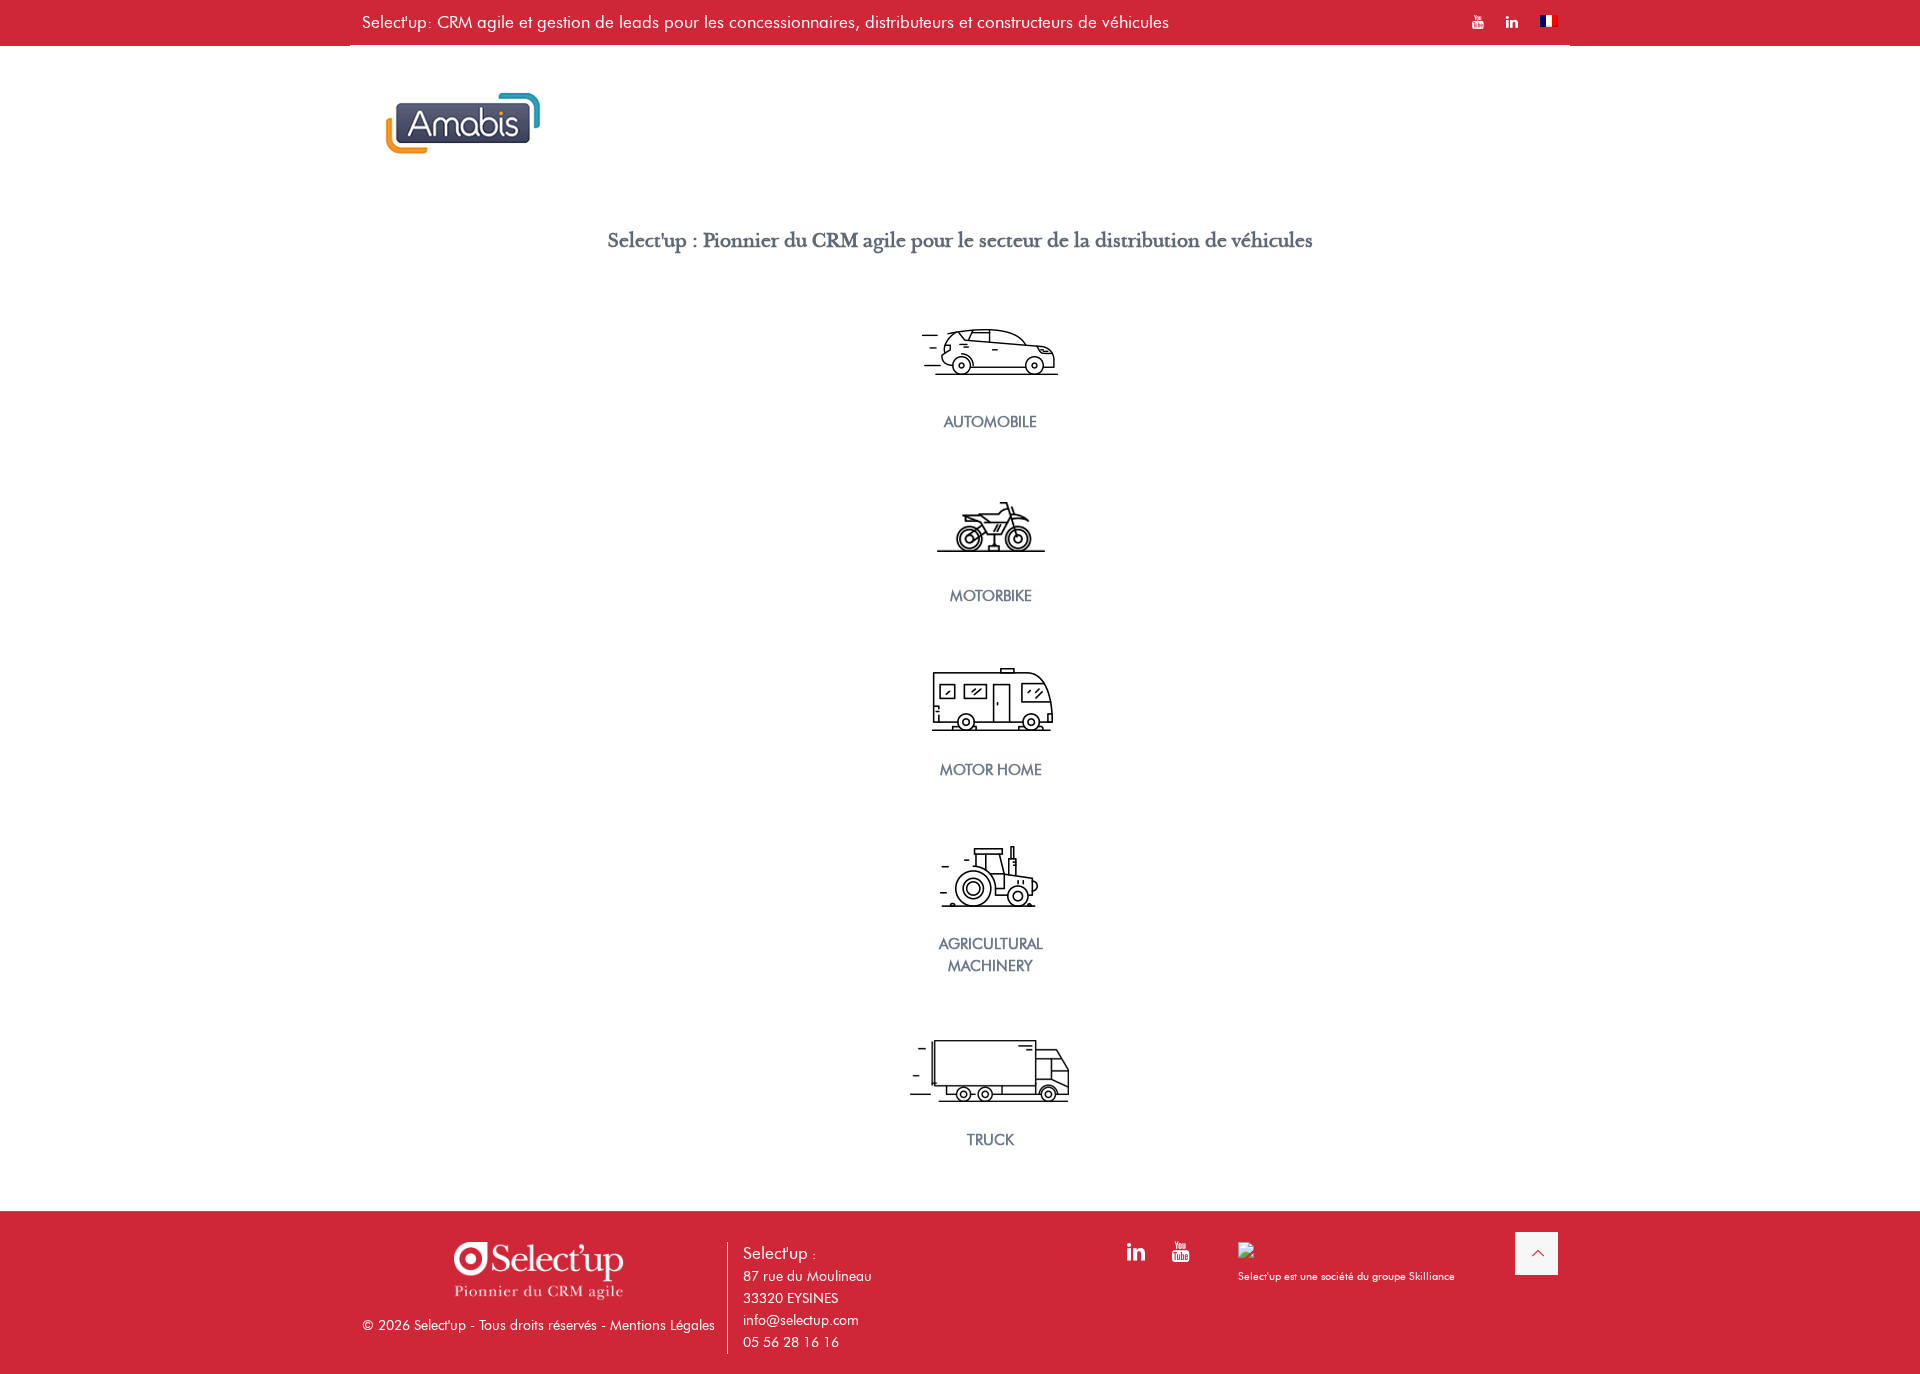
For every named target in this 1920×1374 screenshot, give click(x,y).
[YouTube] (1180, 1255)
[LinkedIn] (1136, 1255)
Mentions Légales (662, 1325)
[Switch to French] (1549, 21)
